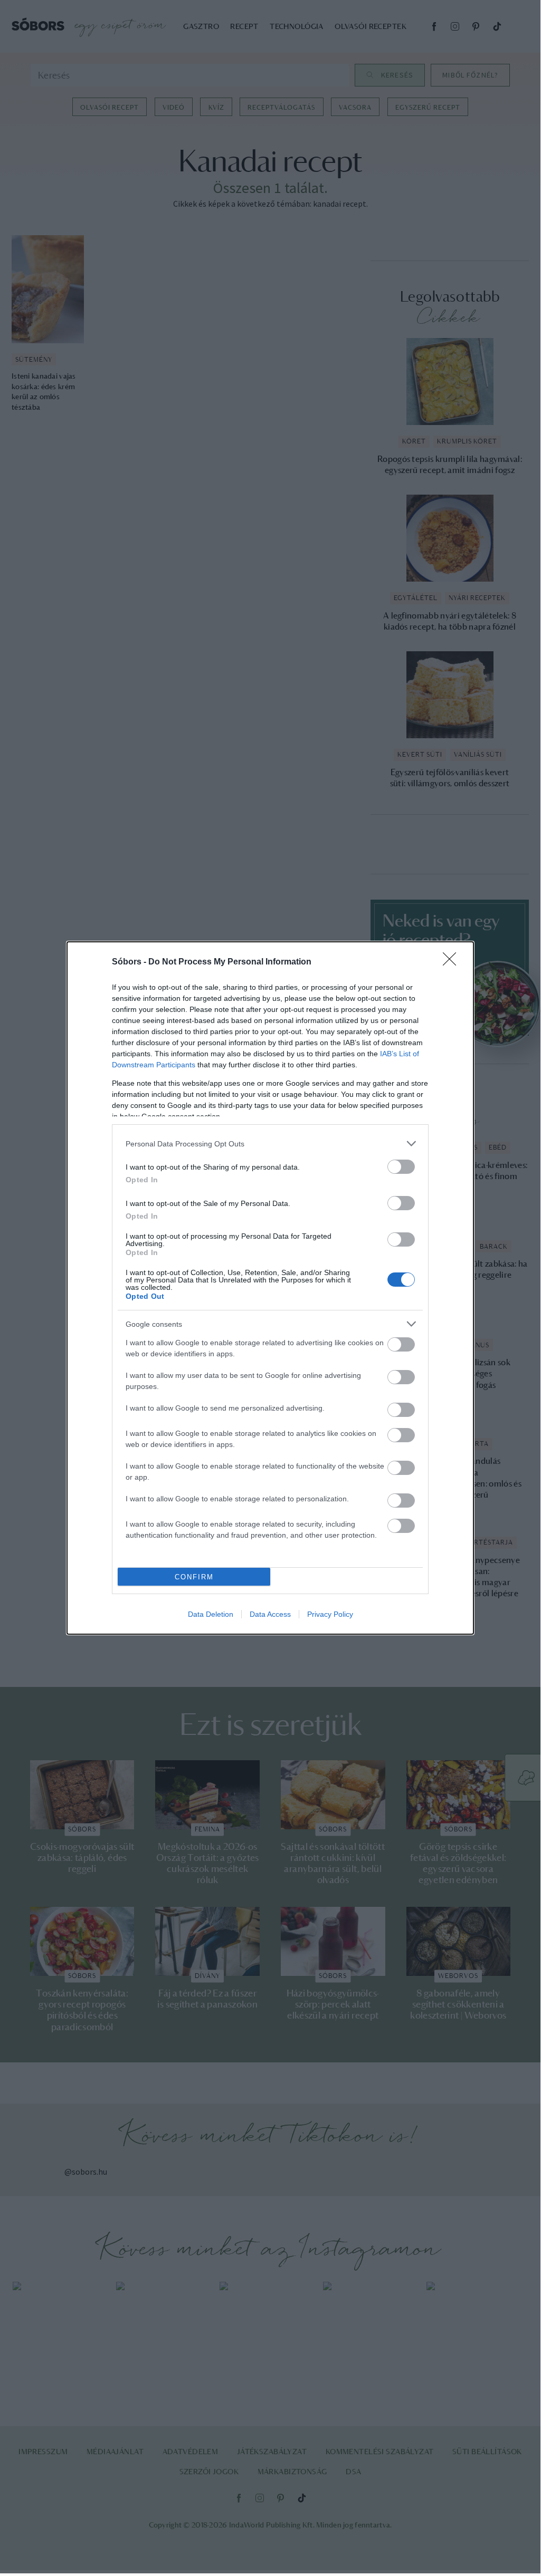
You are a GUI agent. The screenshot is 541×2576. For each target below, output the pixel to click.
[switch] (401, 1167)
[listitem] (270, 1144)
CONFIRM (194, 1577)
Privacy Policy (330, 1614)
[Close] (453, 962)
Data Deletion (211, 1614)
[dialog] (270, 1288)
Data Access (270, 1614)
